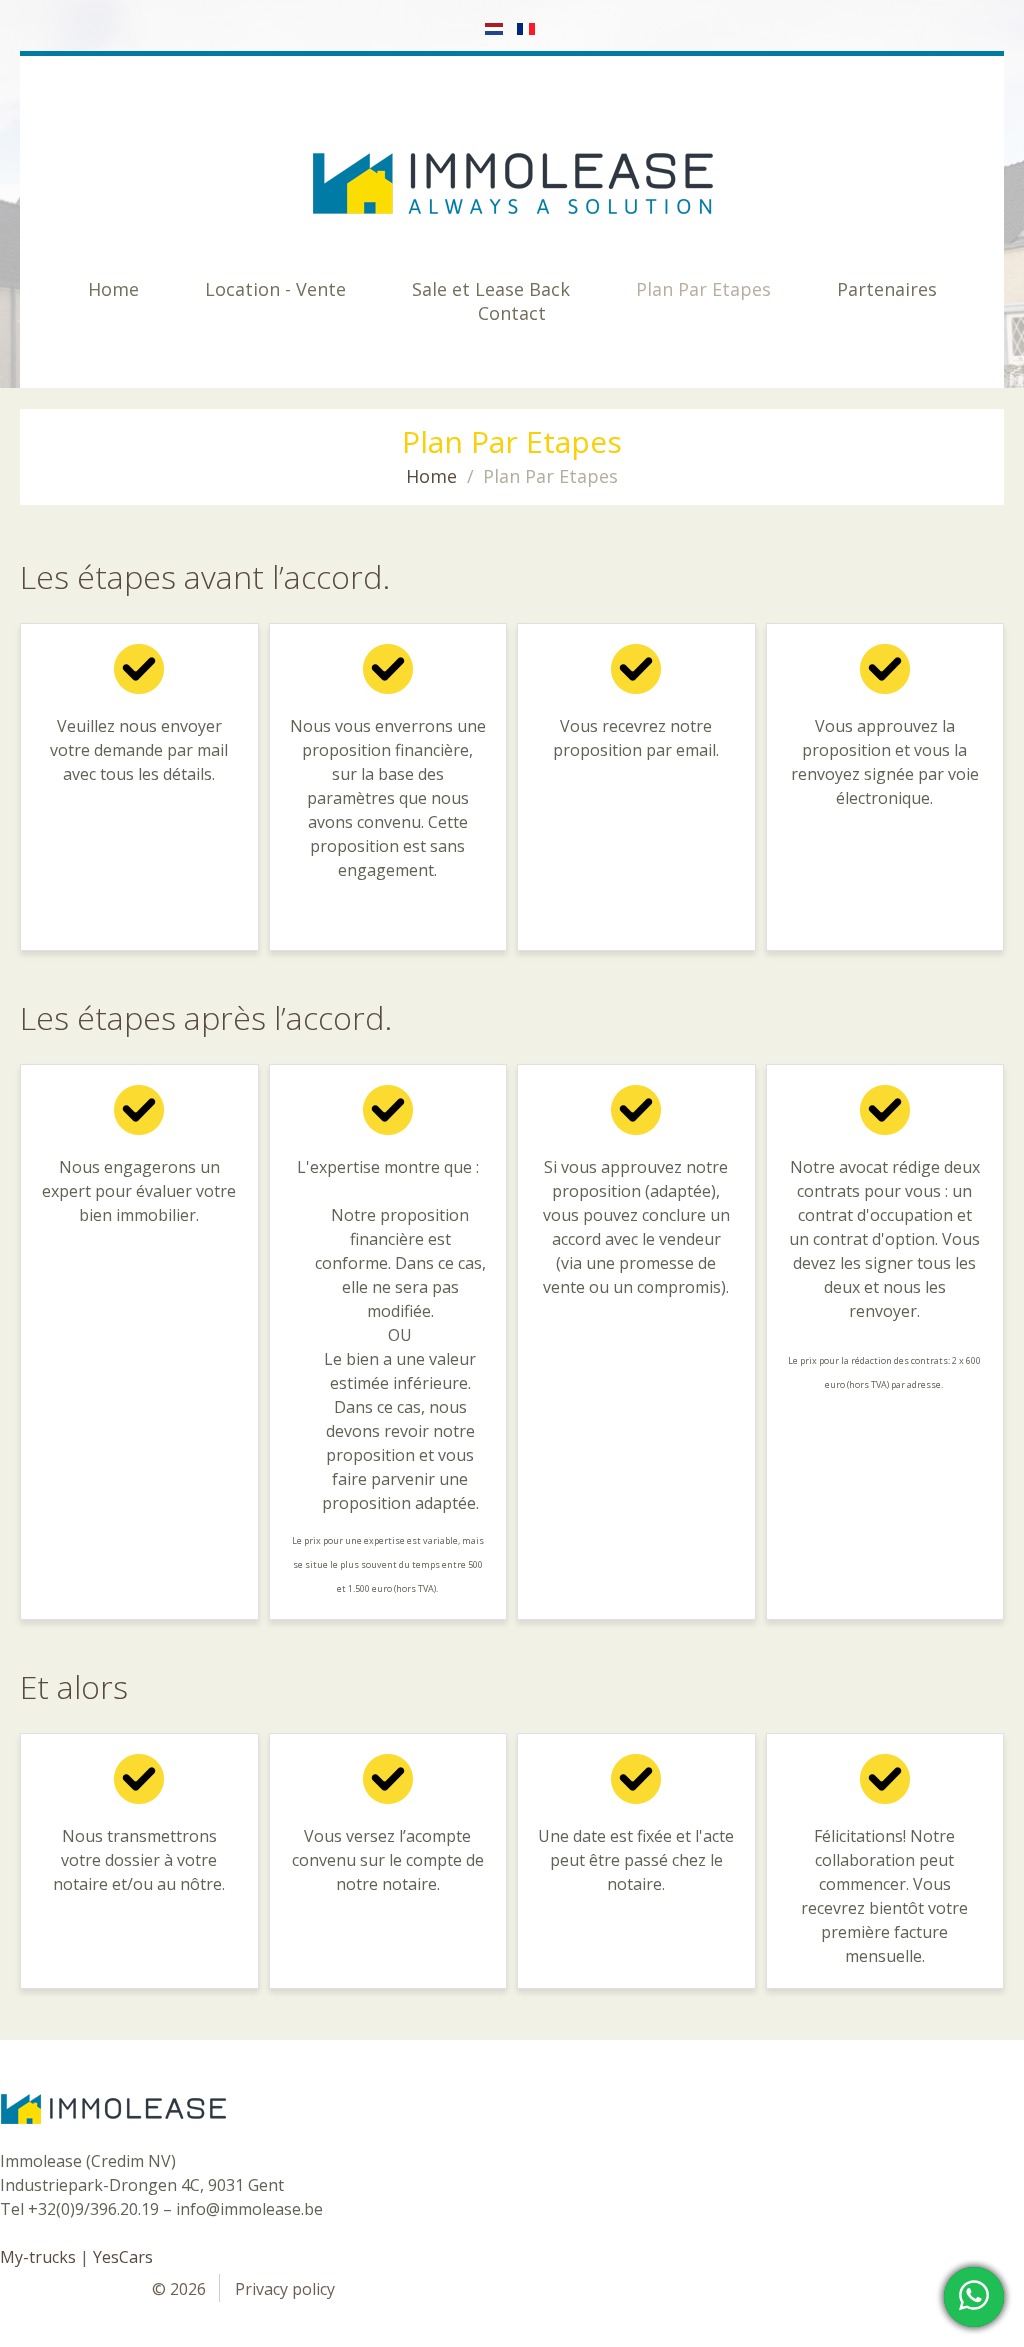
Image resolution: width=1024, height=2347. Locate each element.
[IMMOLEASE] (512, 183)
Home (431, 476)
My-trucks (38, 2257)
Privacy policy (285, 2289)
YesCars (123, 2257)
